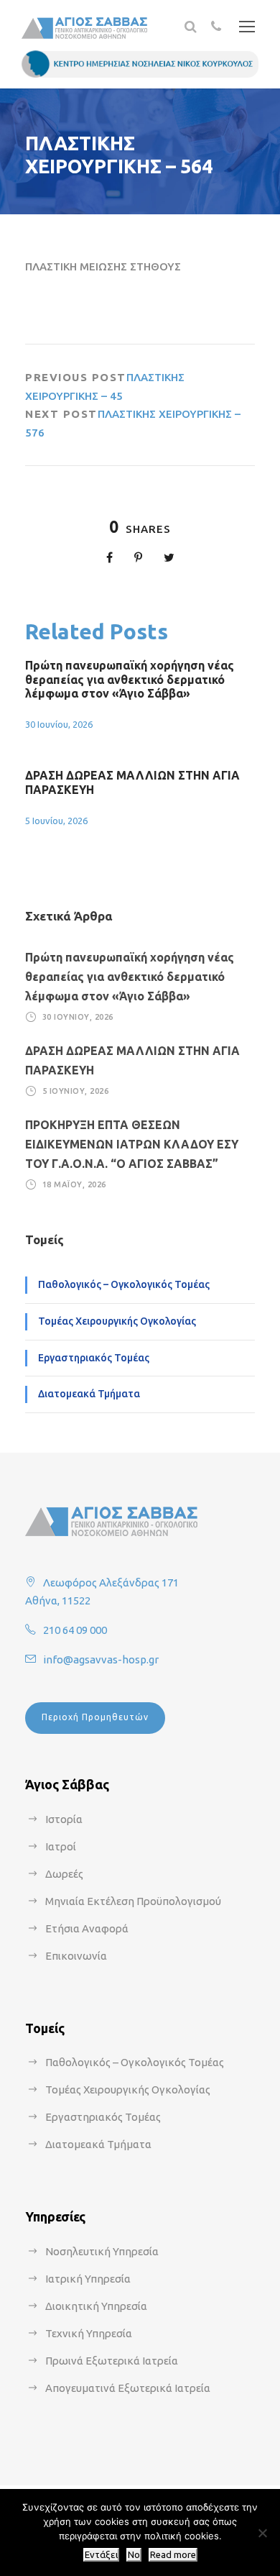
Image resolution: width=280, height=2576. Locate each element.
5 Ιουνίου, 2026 (56, 821)
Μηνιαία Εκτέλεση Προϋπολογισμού (133, 1901)
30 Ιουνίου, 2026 (59, 724)
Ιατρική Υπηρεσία (88, 2279)
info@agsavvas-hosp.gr (101, 1659)
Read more (173, 2555)
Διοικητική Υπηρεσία (96, 2306)
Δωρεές (64, 1874)
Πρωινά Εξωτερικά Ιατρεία (112, 2361)
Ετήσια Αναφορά (87, 1928)
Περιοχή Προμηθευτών (95, 1717)
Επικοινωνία (76, 1956)
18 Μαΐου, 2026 (74, 1184)
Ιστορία (64, 1819)
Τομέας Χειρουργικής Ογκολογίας (117, 1321)
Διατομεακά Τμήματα (89, 1394)
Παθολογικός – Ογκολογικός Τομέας (124, 1284)
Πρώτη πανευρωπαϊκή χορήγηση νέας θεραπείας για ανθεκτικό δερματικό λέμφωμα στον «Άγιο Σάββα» (130, 679)
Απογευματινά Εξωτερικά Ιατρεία (128, 2388)
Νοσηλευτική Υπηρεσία (102, 2251)
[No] (262, 2533)
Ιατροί (61, 1846)
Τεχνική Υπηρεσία (89, 2333)
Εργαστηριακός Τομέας (94, 1358)
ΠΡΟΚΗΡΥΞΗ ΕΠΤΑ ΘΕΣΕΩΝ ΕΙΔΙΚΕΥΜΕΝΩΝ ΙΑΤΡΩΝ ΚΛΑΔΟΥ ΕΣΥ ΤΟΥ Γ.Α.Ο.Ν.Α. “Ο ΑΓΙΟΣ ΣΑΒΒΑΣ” (132, 1144)
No (134, 2555)
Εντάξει (101, 2555)
